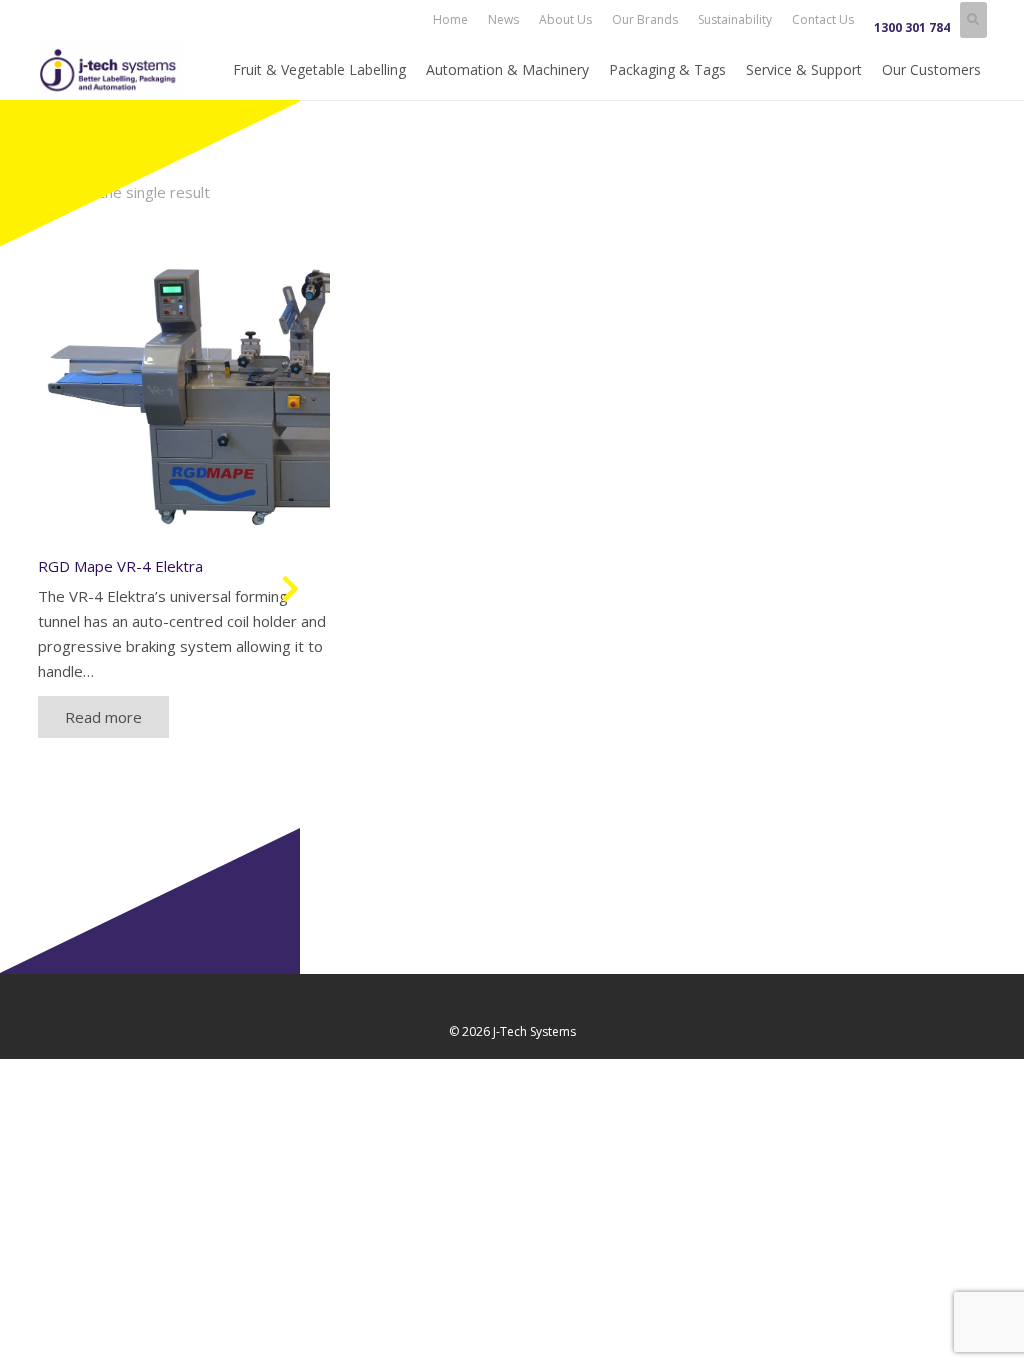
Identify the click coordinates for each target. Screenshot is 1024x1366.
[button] (973, 20)
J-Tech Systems (534, 1031)
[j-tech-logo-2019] (110, 70)
